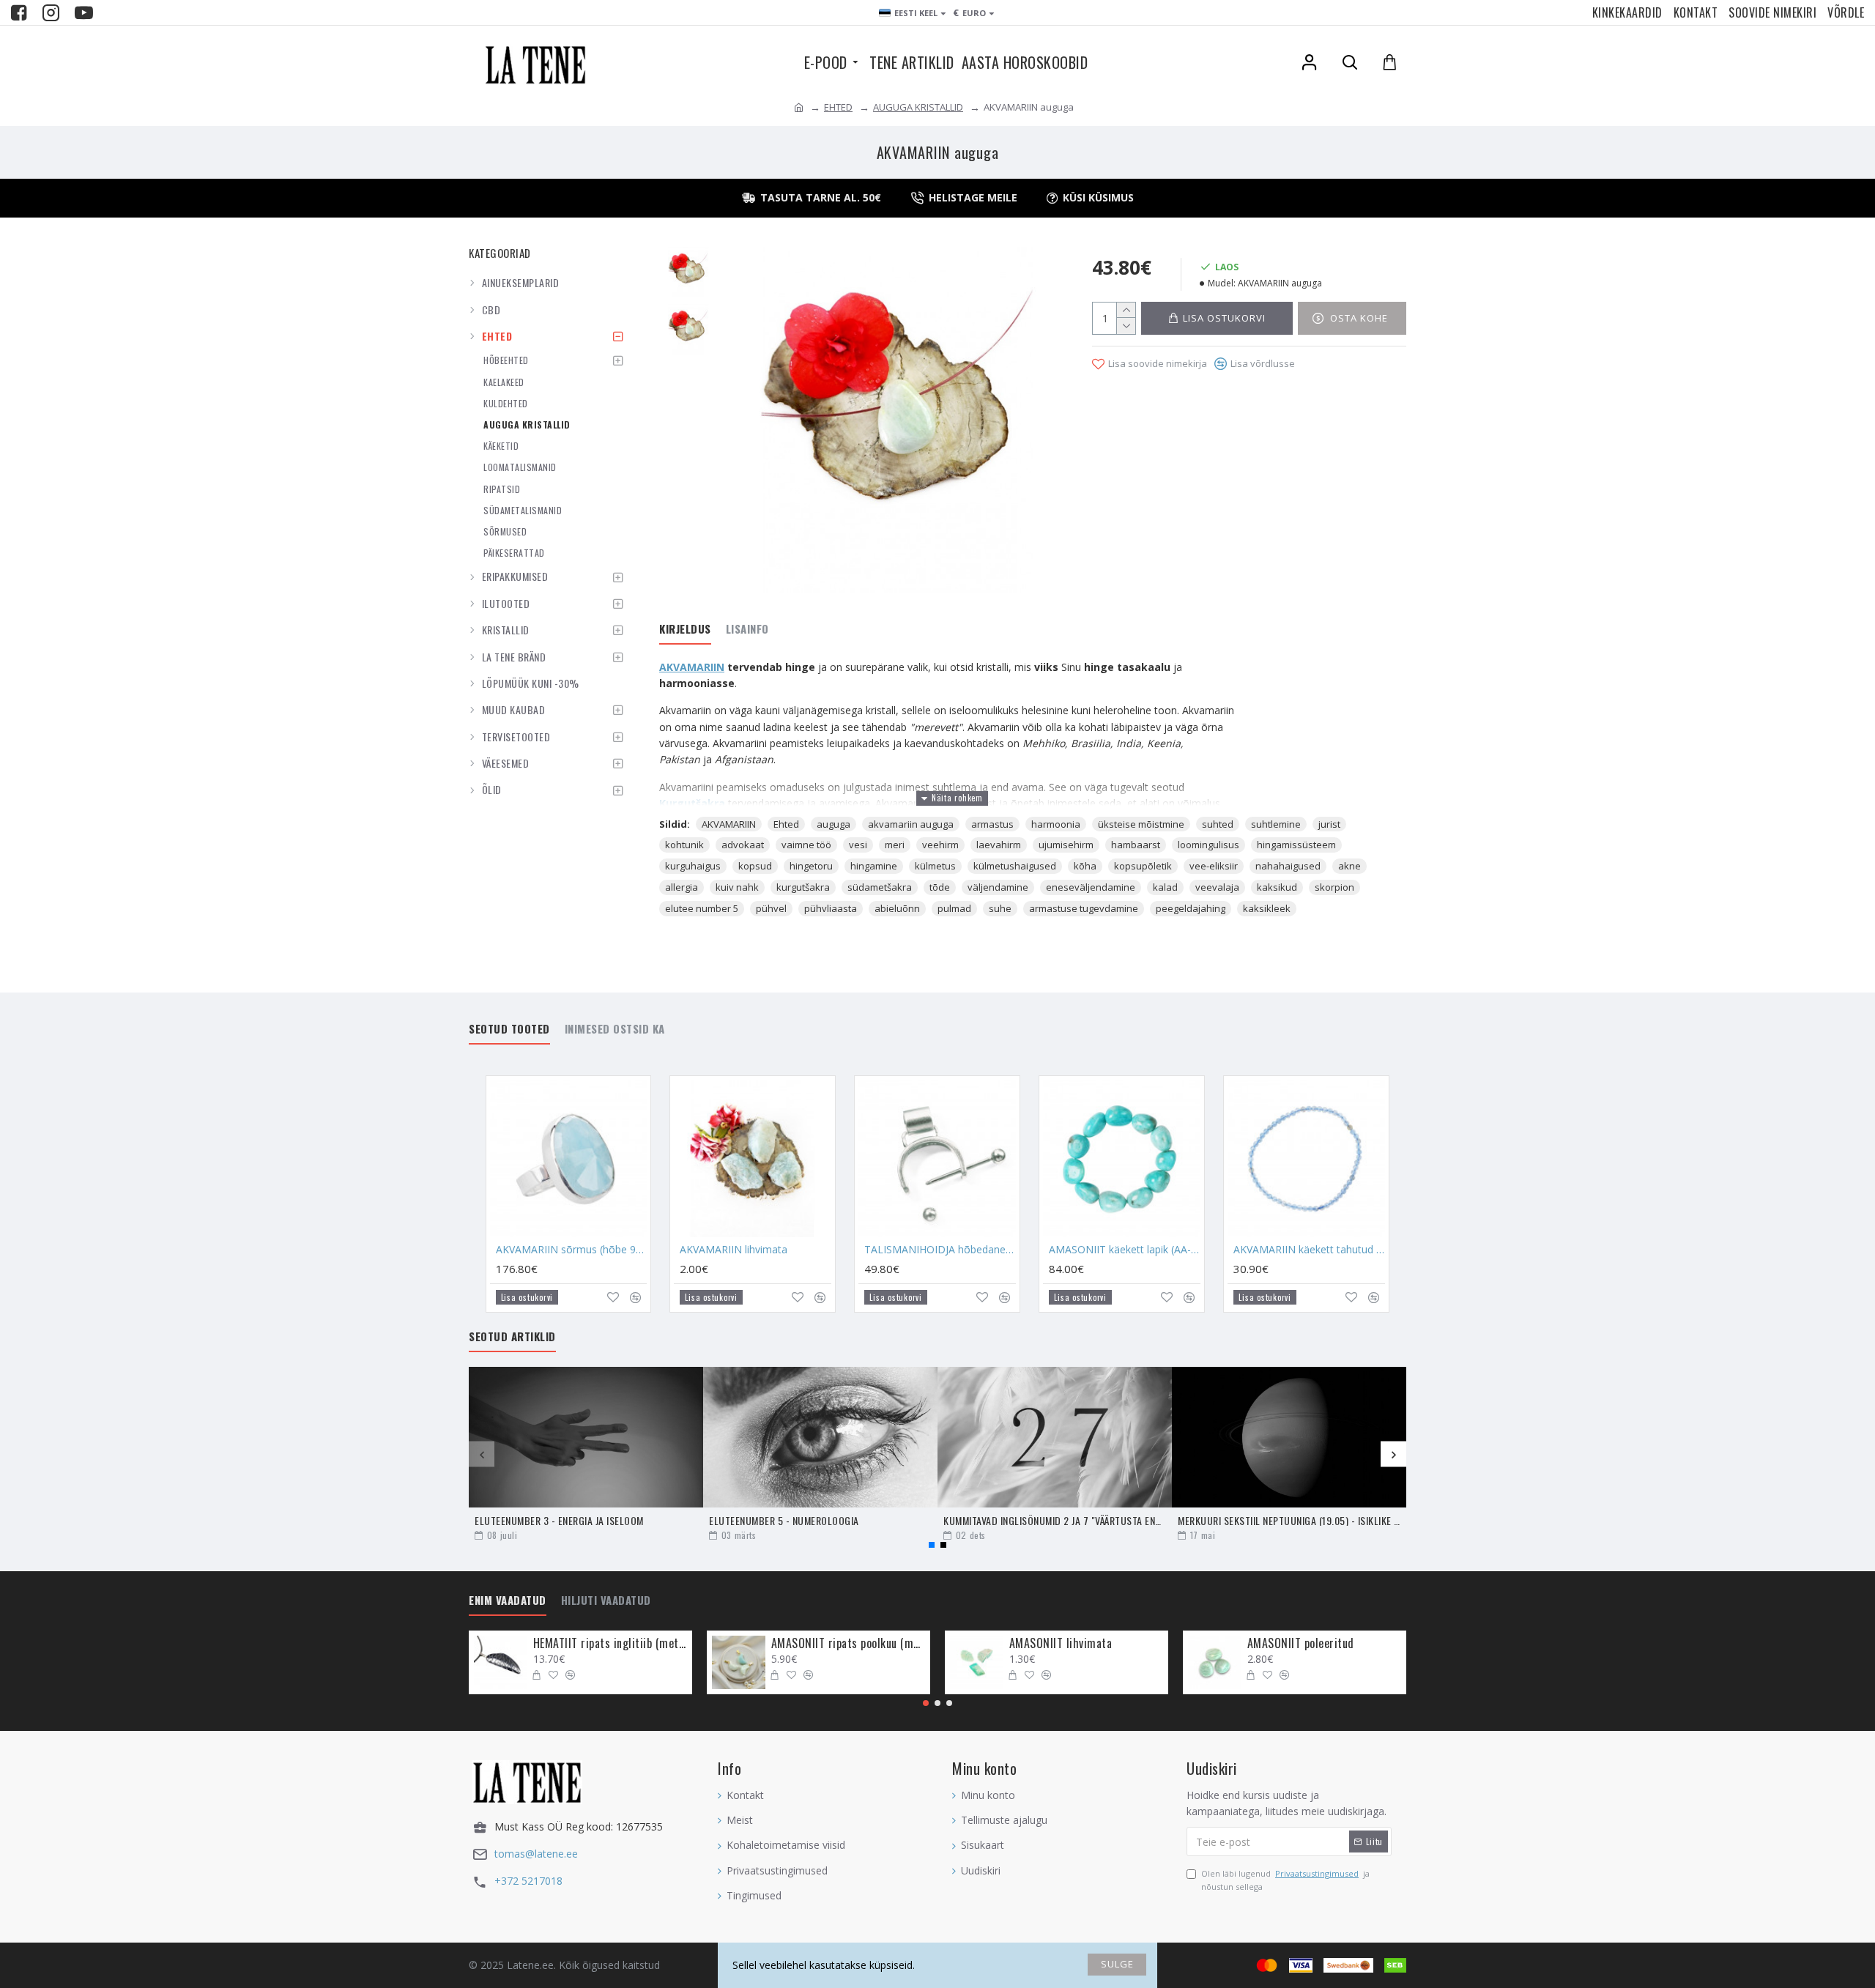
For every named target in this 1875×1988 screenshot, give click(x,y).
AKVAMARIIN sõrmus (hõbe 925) (572, 1250)
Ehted (786, 824)
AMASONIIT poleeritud (1301, 1643)
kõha (1085, 866)
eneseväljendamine (1091, 887)
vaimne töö (806, 845)
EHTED (838, 107)
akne (1349, 866)
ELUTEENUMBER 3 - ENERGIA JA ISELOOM (559, 1520)
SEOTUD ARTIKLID (512, 1337)
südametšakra (880, 887)
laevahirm (999, 845)
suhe (1000, 908)
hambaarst (1136, 845)
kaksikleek (1267, 908)
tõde (940, 887)
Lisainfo (747, 629)
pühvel (771, 908)
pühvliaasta (831, 908)
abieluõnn (897, 908)
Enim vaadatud (508, 1601)
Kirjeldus (685, 629)
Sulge (1117, 1964)
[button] (482, 1454)
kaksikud (1277, 887)
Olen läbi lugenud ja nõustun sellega (1285, 1880)
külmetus (935, 866)
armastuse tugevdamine (1084, 908)
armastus (992, 824)
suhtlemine (1276, 824)
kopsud (755, 866)
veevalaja (1217, 887)
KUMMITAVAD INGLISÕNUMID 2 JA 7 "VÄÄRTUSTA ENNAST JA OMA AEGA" (1055, 1520)
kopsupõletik (1143, 866)
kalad (1165, 887)
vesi (858, 845)
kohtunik (684, 845)
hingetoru (811, 866)
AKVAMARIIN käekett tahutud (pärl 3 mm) (1309, 1250)
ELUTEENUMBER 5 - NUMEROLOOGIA (784, 1520)
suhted (1218, 824)
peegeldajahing (1191, 908)
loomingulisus (1208, 845)
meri (895, 845)
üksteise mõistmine (1141, 824)
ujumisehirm (1066, 845)
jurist (1329, 824)
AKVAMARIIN (692, 667)
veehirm (940, 845)
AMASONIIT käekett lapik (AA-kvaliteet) (1125, 1250)
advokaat (743, 845)
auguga (833, 824)
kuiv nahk (737, 887)
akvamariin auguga (911, 824)
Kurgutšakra (692, 803)
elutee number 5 (702, 908)
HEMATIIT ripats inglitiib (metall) (610, 1643)
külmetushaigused (1015, 866)
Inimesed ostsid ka (615, 1029)
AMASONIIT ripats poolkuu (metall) (848, 1643)
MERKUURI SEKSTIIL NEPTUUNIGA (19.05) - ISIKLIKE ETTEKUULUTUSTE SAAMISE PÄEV (1289, 1520)
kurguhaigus (693, 866)
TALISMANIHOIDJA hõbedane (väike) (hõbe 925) (940, 1250)
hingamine (874, 866)
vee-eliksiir (1214, 866)
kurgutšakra (803, 887)
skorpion (1334, 887)
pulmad (954, 908)
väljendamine (998, 887)
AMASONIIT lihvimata (1061, 1643)
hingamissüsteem (1296, 845)
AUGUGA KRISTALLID (918, 107)
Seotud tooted (509, 1029)
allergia (682, 887)
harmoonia (1056, 824)
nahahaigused (1288, 866)
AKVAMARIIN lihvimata (734, 1250)
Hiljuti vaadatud (606, 1601)
